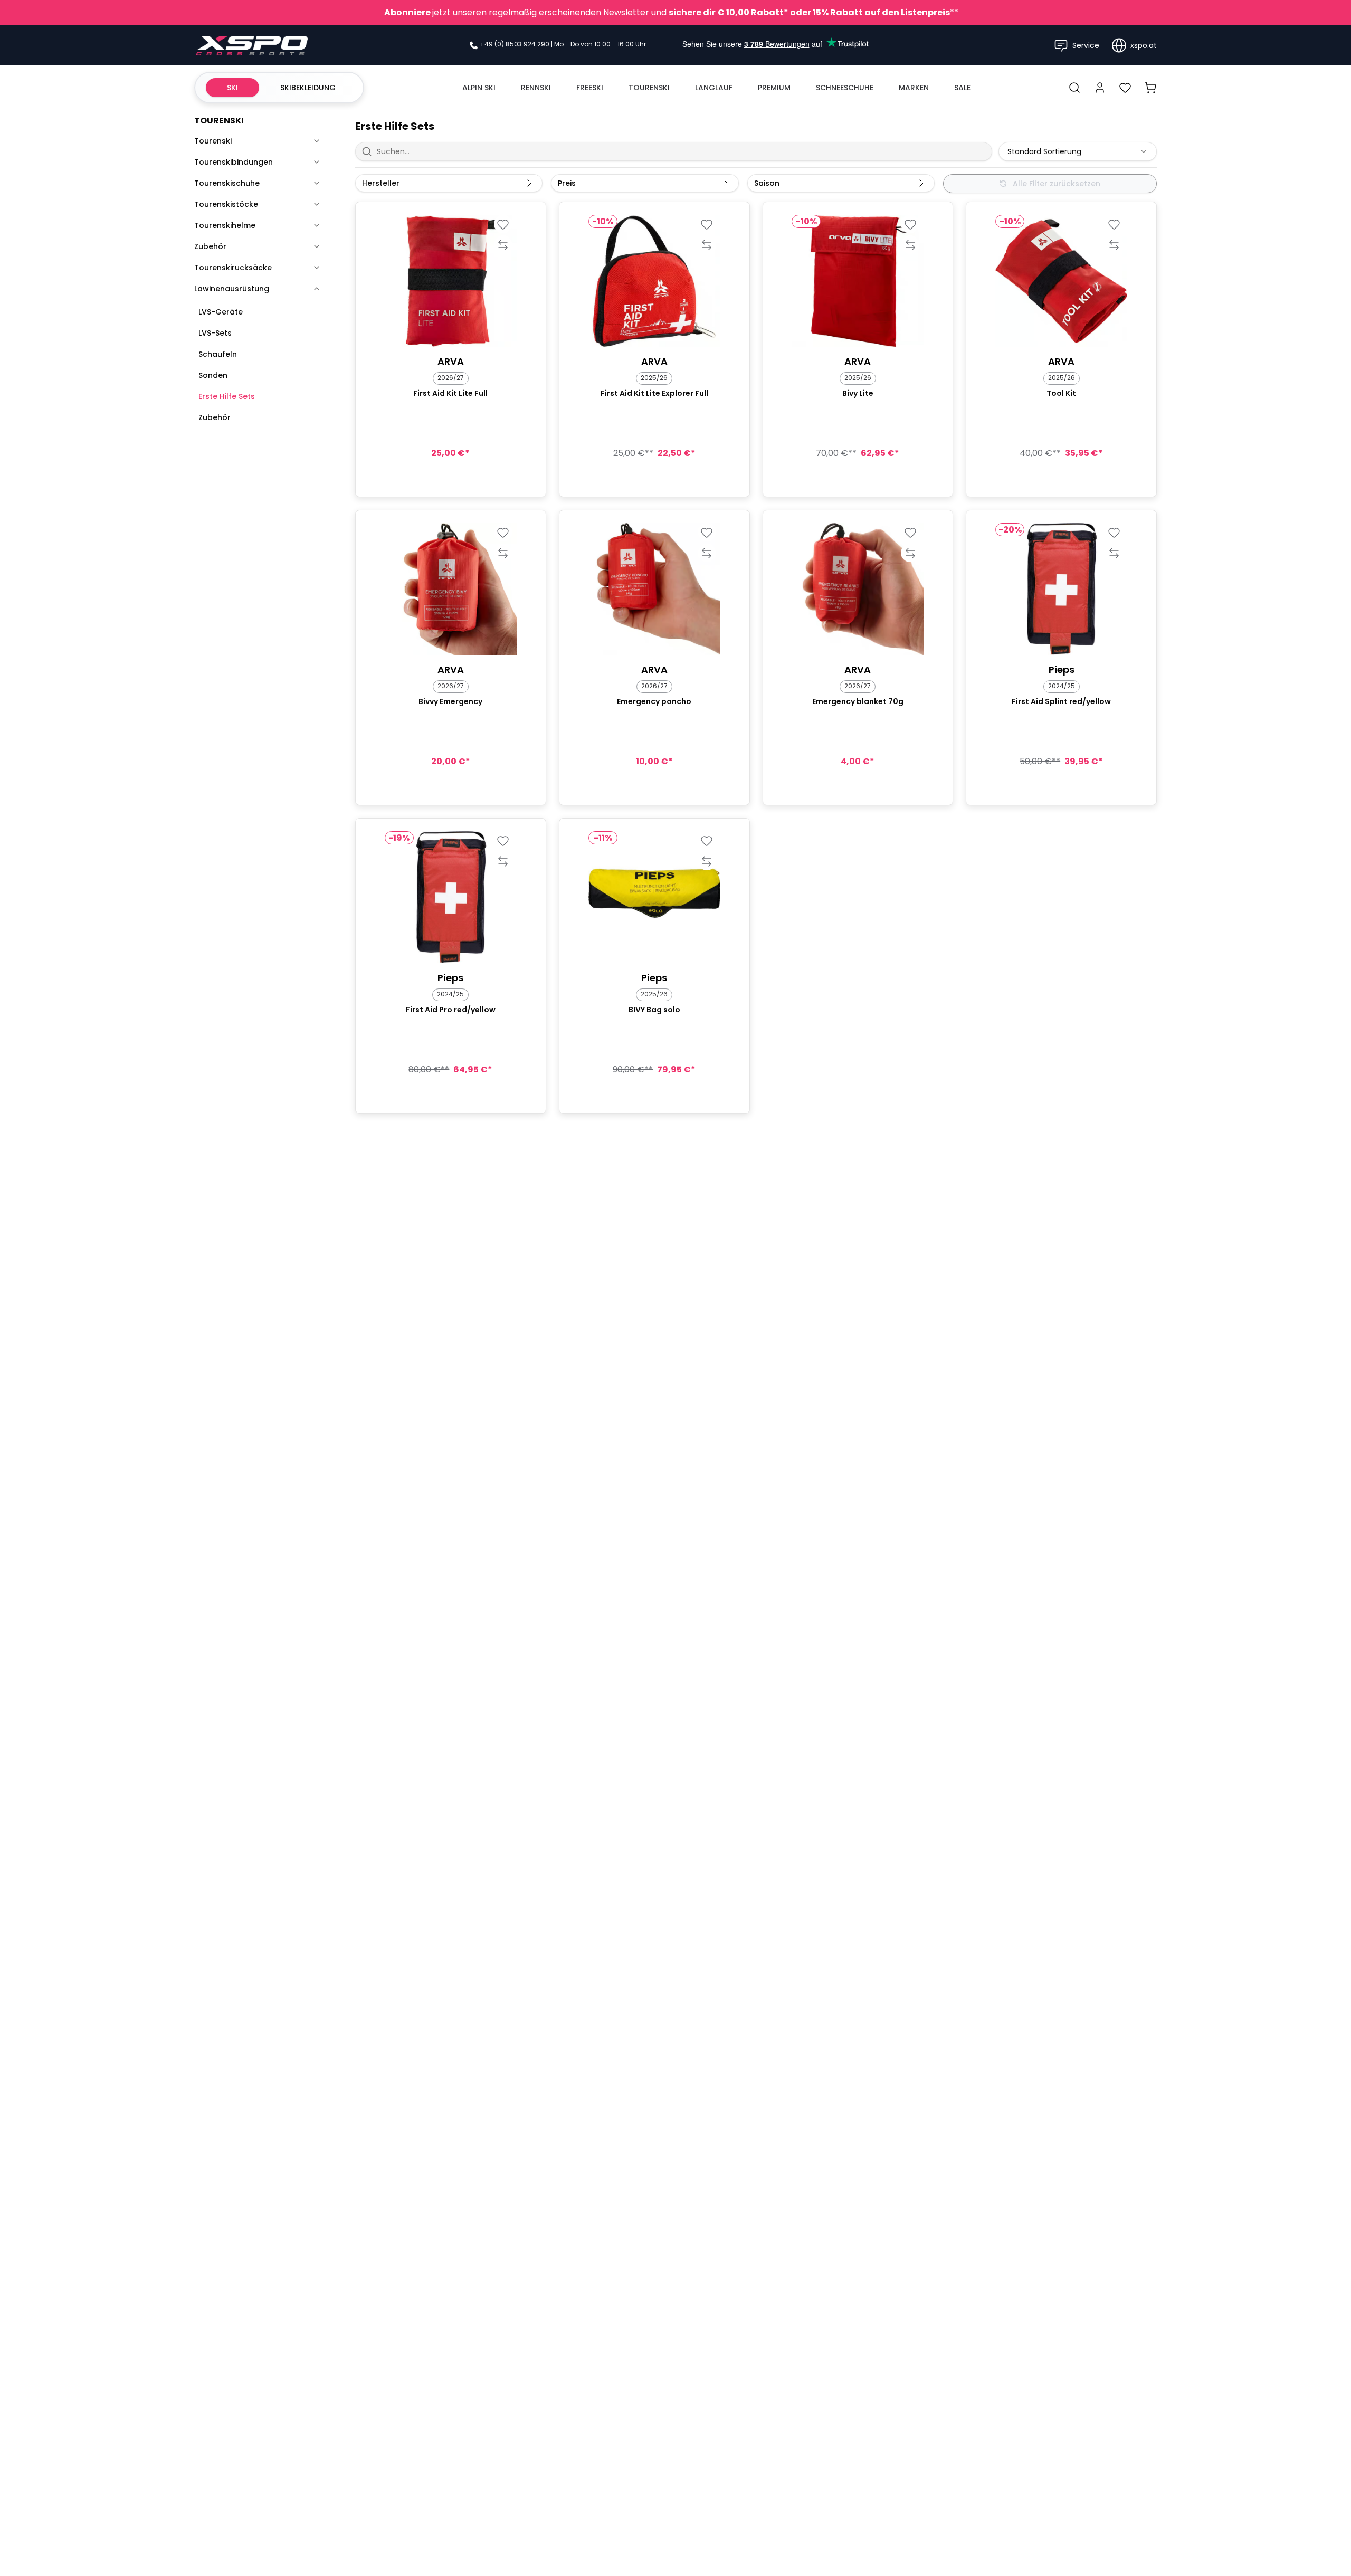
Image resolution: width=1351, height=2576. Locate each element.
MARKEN (914, 88)
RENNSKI (536, 88)
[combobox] (1078, 151)
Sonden (213, 375)
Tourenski (213, 141)
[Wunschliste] (1125, 88)
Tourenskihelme (225, 225)
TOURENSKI (649, 88)
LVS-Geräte (221, 312)
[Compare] (503, 245)
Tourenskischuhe (227, 183)
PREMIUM (774, 88)
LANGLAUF (714, 88)
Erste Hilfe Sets (227, 396)
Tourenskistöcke (226, 204)
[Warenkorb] (1150, 88)
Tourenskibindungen (234, 162)
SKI (232, 88)
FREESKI (590, 88)
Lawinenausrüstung (232, 289)
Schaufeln (218, 354)
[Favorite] (503, 224)
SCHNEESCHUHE (845, 88)
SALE (962, 88)
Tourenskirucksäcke (233, 268)
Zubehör (210, 246)
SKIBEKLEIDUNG (308, 88)
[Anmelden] (1100, 88)
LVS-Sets (215, 333)
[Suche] (1074, 88)
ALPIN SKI (479, 88)
